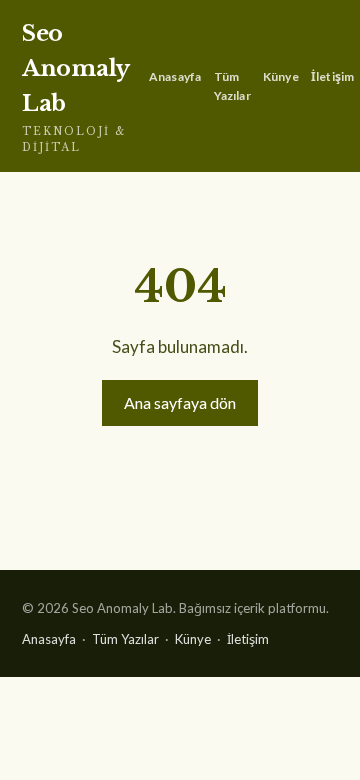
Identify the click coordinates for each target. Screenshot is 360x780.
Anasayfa (175, 76)
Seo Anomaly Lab (75, 87)
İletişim (333, 76)
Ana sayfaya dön (180, 402)
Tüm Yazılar (232, 86)
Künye (281, 76)
